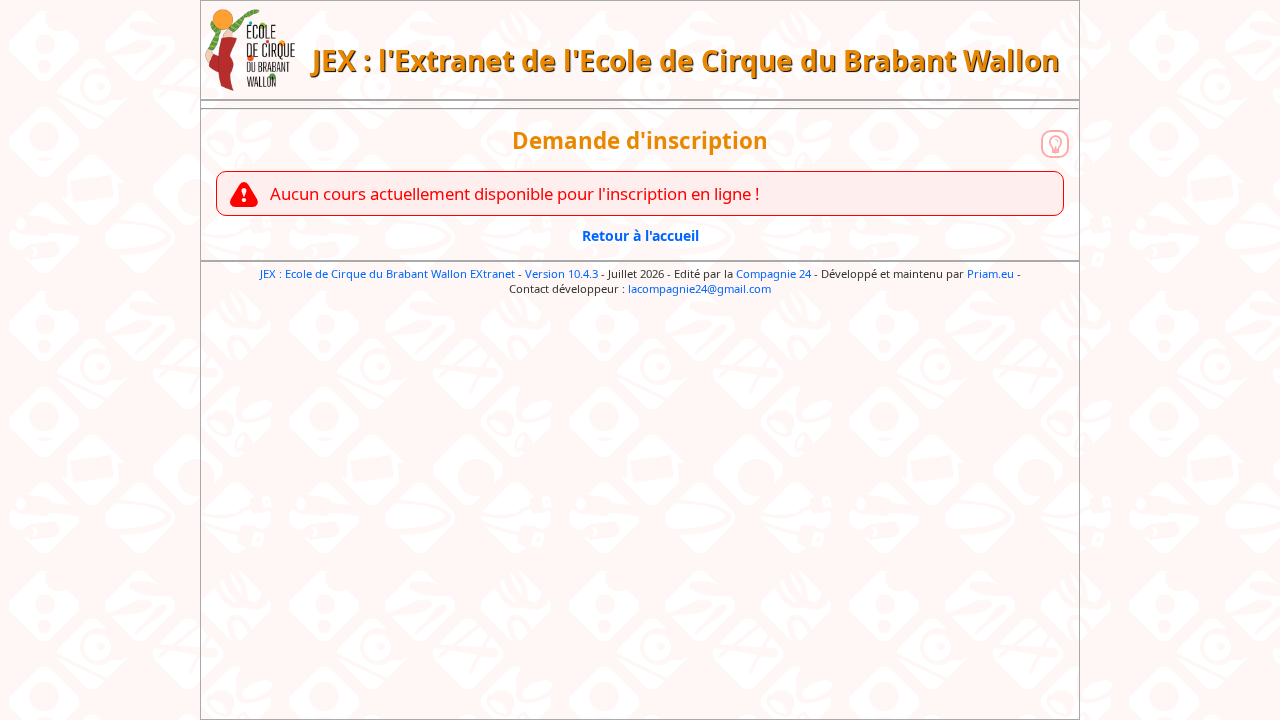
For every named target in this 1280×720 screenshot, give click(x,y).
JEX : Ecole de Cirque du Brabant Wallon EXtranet (387, 273)
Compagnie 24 (773, 273)
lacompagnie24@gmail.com (699, 288)
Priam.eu (990, 273)
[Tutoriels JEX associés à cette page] (1055, 144)
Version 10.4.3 (561, 273)
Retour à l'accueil (640, 235)
